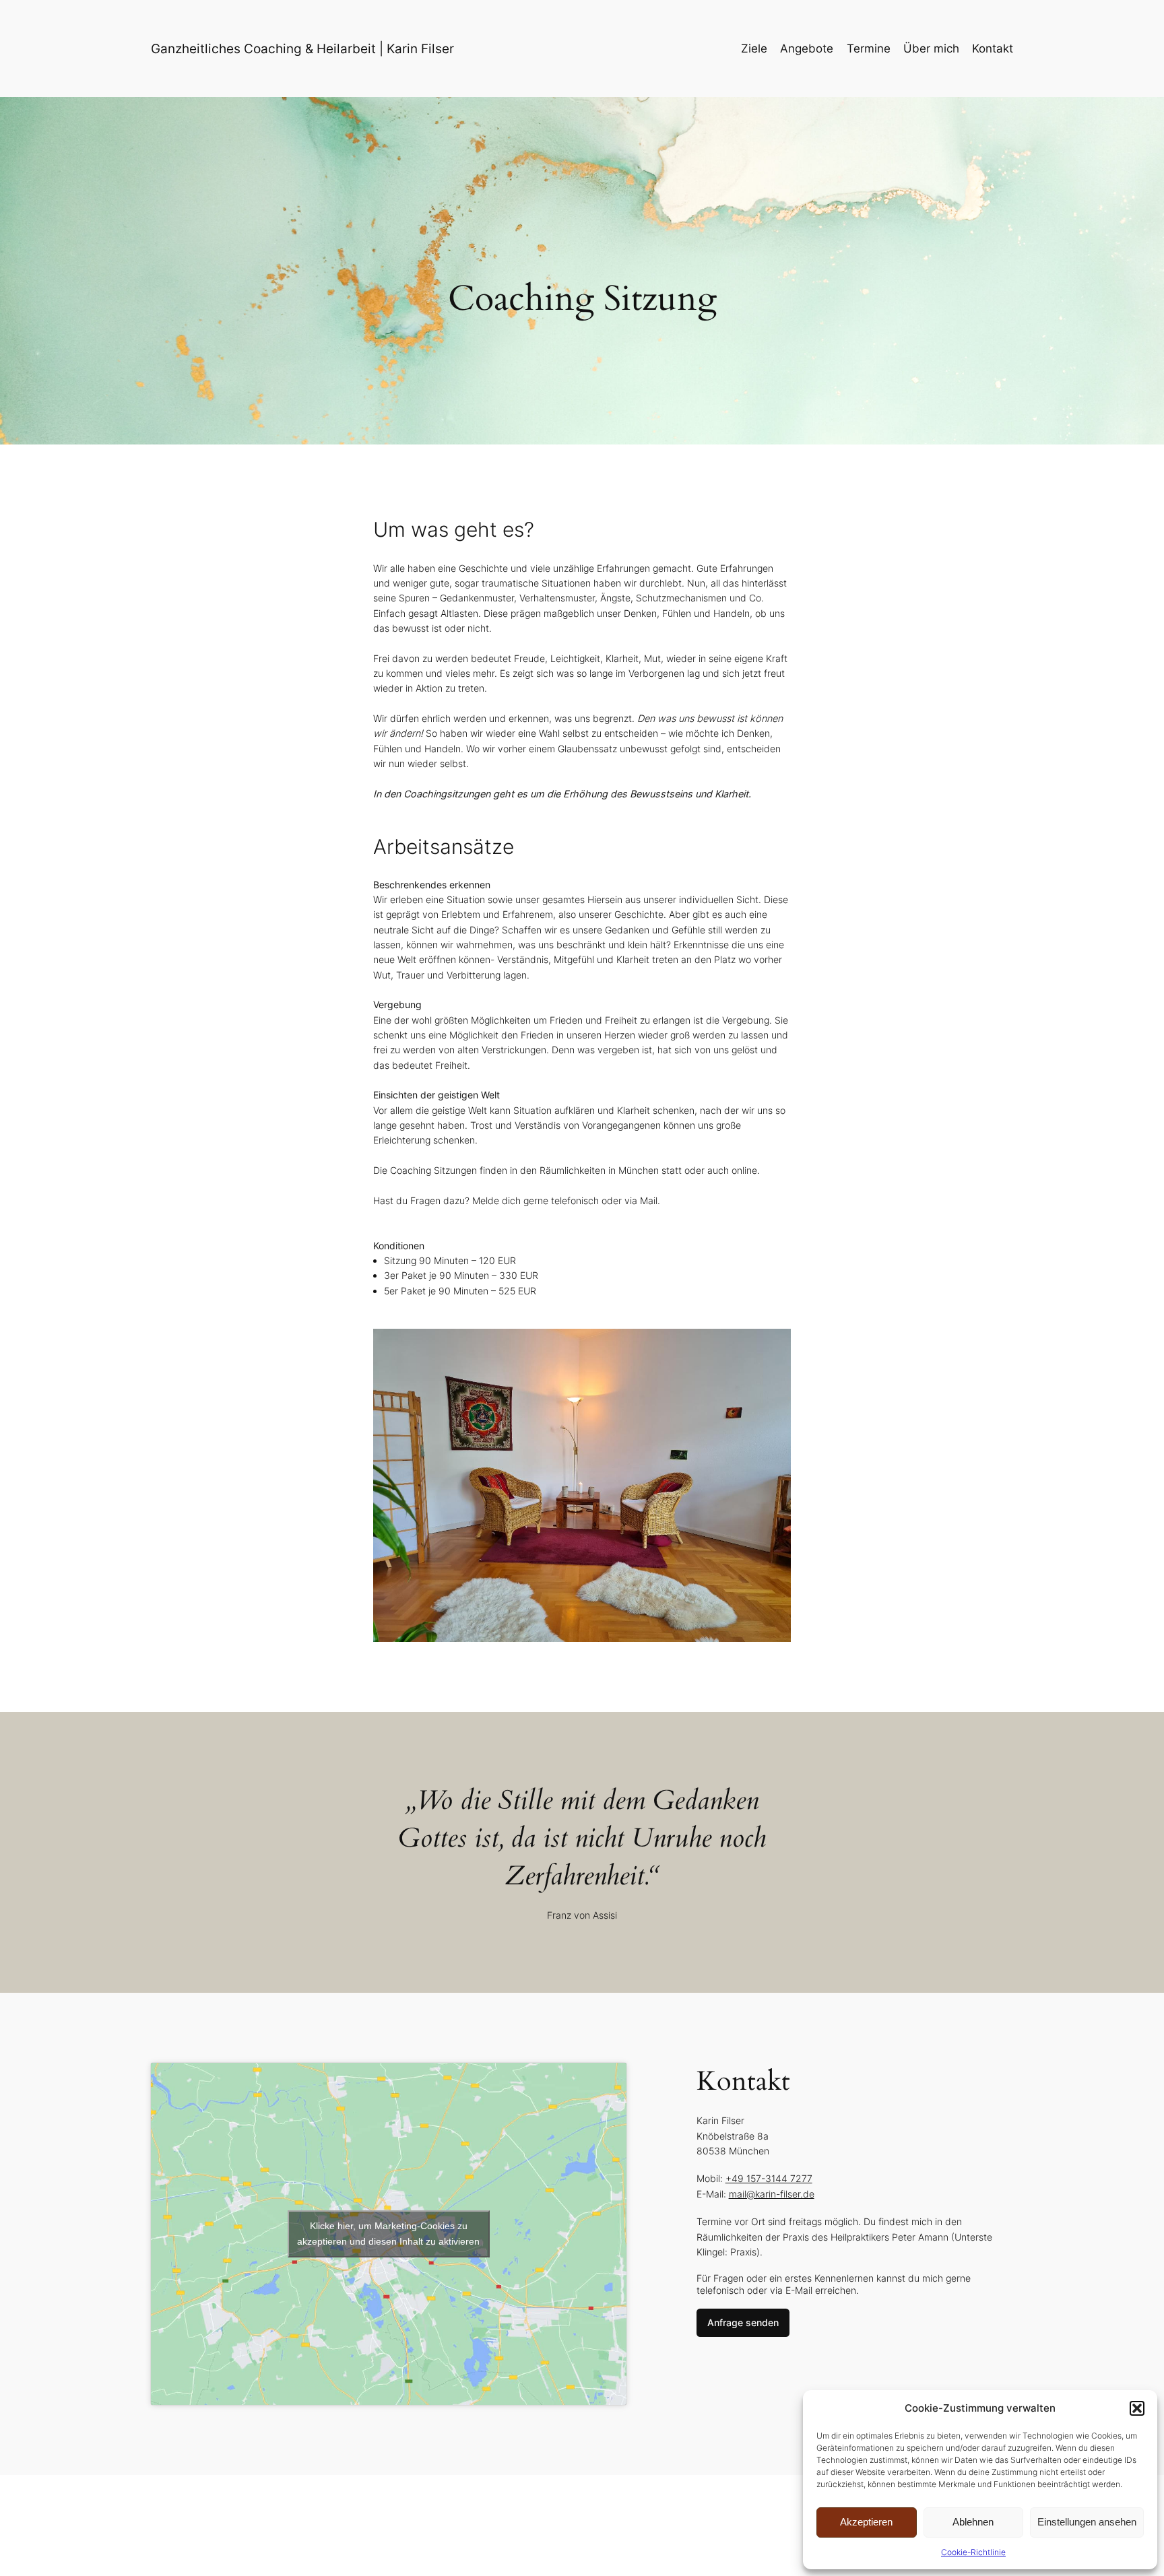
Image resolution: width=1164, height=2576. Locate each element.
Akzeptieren (866, 2522)
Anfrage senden (743, 2322)
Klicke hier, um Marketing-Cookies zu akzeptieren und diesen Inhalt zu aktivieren (388, 2234)
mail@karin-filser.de (772, 2194)
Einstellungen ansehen (1087, 2522)
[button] (1137, 2408)
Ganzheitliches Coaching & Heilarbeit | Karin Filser (302, 48)
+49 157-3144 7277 (769, 2178)
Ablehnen (973, 2522)
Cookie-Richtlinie (973, 2552)
